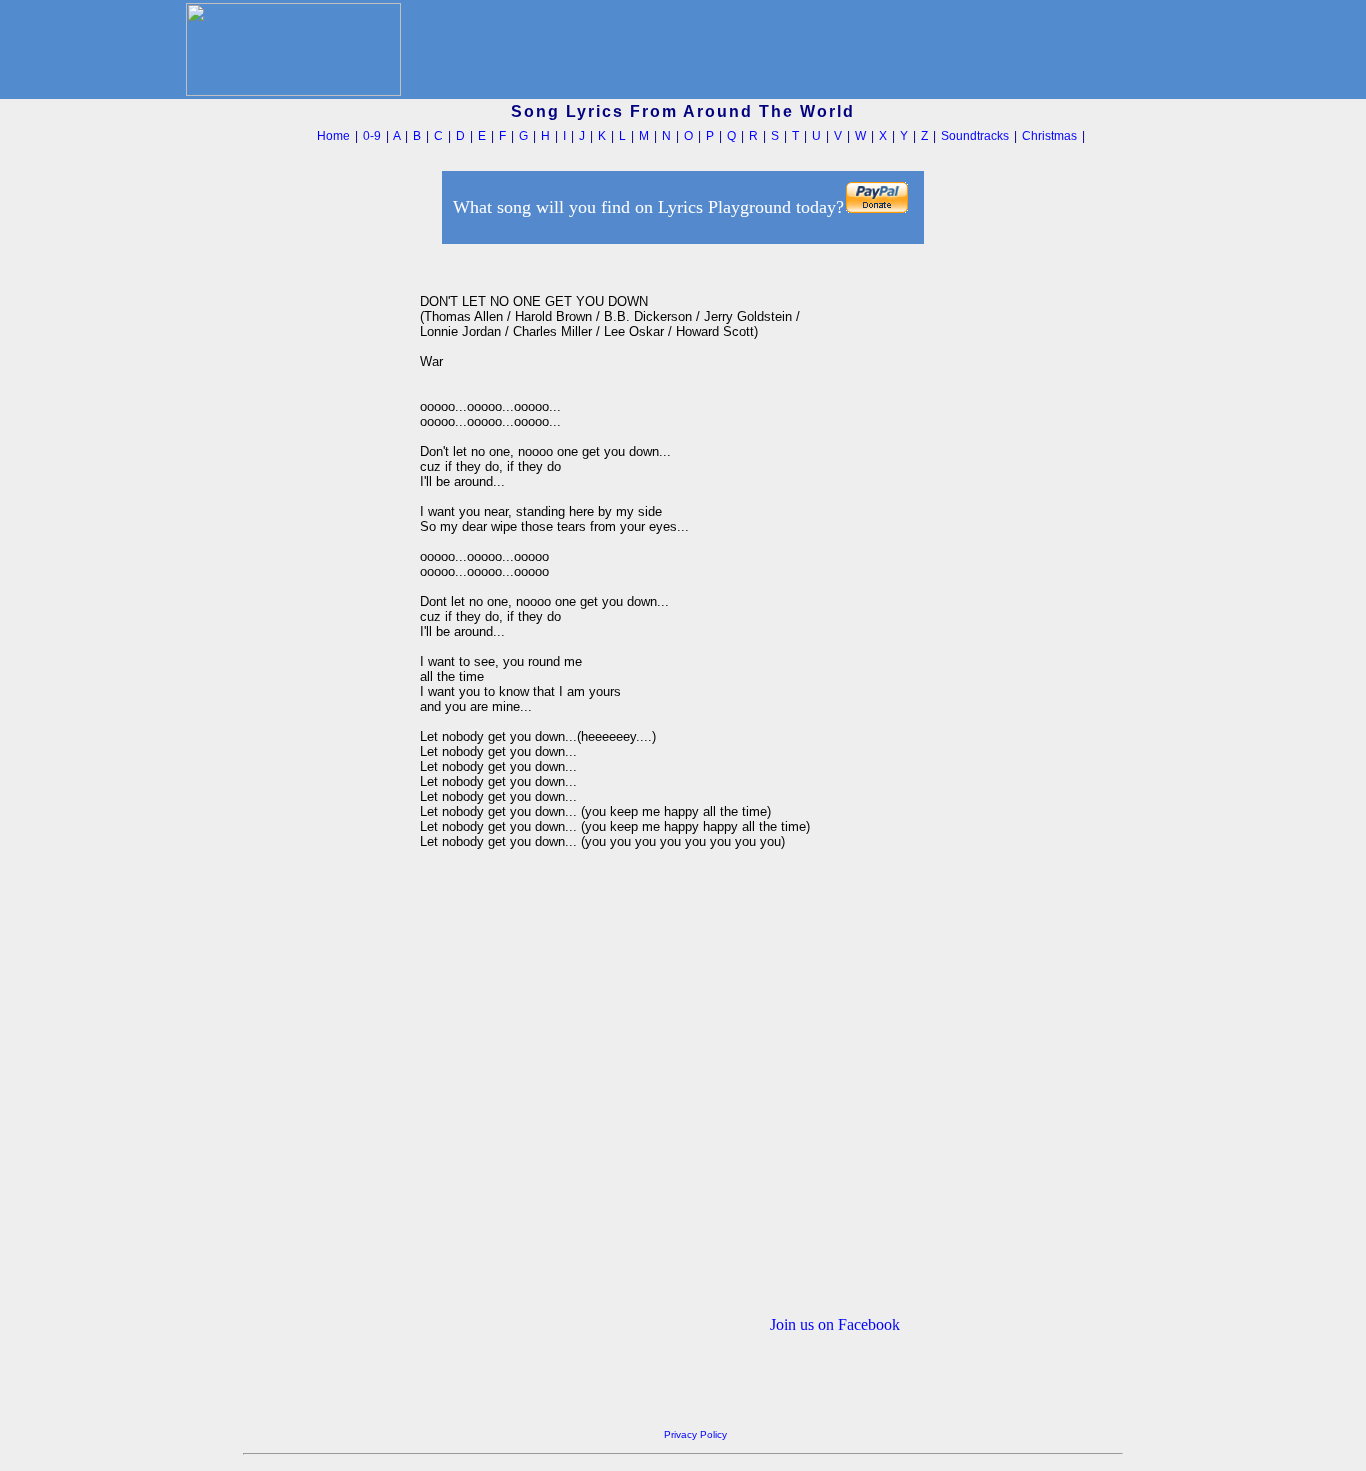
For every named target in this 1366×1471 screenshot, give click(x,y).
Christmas (1049, 136)
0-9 (372, 136)
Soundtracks (975, 136)
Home (333, 136)
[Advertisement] (326, 549)
